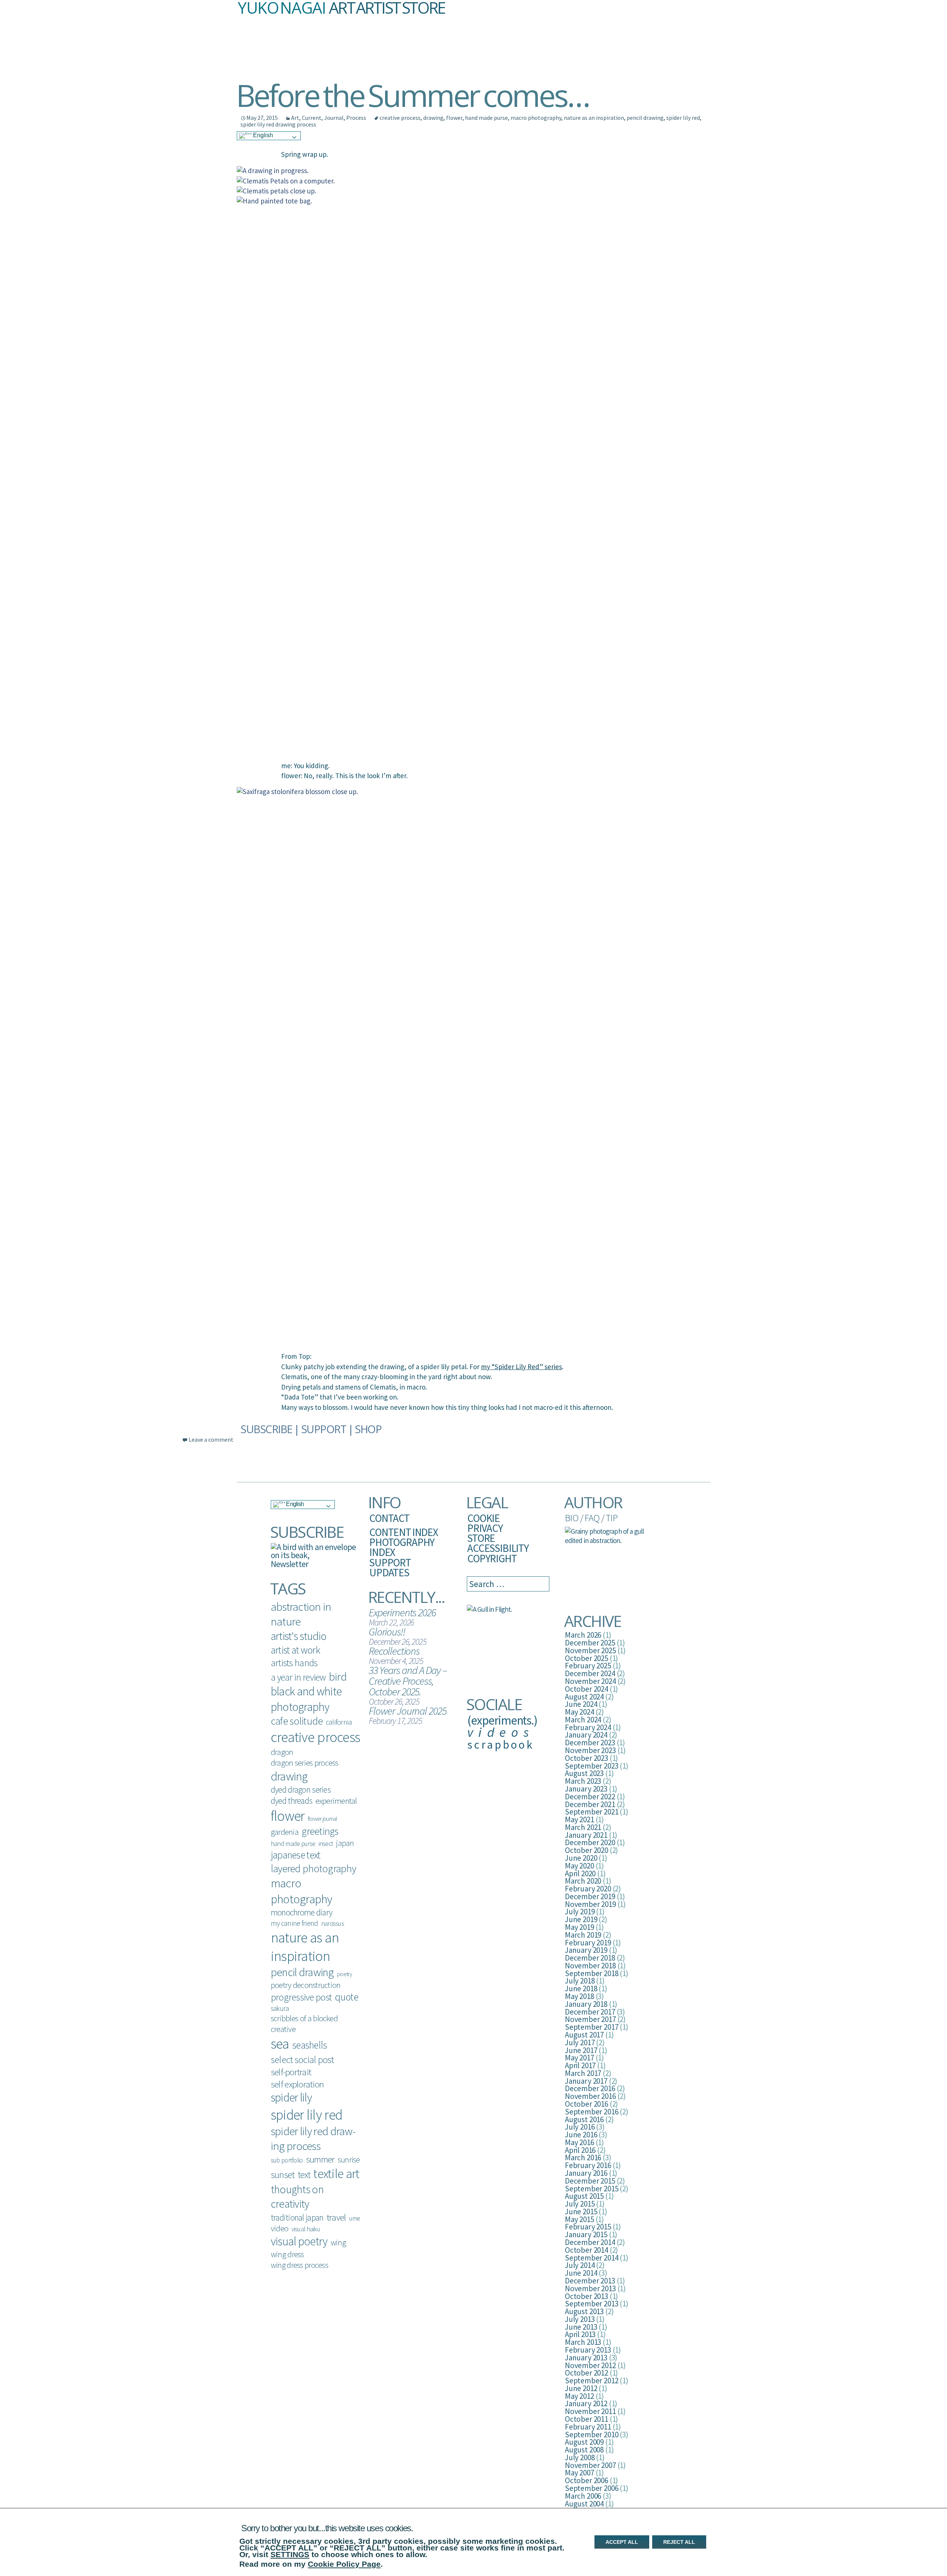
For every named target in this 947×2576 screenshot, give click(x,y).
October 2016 (587, 2104)
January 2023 (586, 1789)
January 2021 (586, 1835)
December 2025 (590, 1643)
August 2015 (584, 2196)
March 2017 (583, 2073)
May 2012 (579, 2396)
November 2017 (590, 2019)
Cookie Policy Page (344, 2564)
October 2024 (587, 1689)
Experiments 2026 (402, 1612)
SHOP (368, 1429)
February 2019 (588, 1943)
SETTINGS (290, 2554)
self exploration (297, 2084)
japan (345, 1843)
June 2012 (581, 2388)
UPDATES (389, 1572)
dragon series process (305, 1763)
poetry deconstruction (306, 1985)
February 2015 (588, 2227)
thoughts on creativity (297, 2196)
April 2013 (580, 2334)
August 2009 (584, 2442)
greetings (320, 1831)
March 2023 (583, 1781)
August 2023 (584, 1773)
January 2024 (586, 1735)
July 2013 (580, 2319)
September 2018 (592, 1973)
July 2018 (580, 1981)
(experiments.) (502, 1720)
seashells (309, 2045)
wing (338, 2242)
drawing (433, 118)
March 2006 (583, 2496)
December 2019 (590, 1896)
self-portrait (291, 2072)
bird (338, 1677)
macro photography (536, 118)
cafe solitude (297, 1721)
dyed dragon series (301, 1790)
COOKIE (483, 1518)
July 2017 (580, 2042)
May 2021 (579, 1819)
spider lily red (683, 118)
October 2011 (587, 2419)
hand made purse (486, 118)
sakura (280, 2008)
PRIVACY (485, 1528)
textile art (336, 2174)
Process (356, 118)
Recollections (394, 1651)
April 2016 (580, 2150)
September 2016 (592, 2112)
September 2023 (592, 1766)
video (279, 2228)
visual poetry (299, 2241)
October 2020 (587, 1850)
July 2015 (580, 2204)
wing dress (287, 2254)
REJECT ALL (679, 2542)
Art (295, 118)
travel (336, 2217)
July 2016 (580, 2127)
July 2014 (580, 2265)
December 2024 (590, 1673)
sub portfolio (287, 2160)
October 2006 (587, 2480)
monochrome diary (301, 1912)
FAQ (592, 1518)
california (339, 1722)
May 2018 (579, 1996)
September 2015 (592, 2189)
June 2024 (581, 1704)
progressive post (301, 1997)
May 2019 (579, 1927)
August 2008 (584, 2450)
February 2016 (588, 2165)
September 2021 (592, 1812)
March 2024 (583, 1720)
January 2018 (586, 2004)
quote (346, 1997)
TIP (611, 1518)
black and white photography (306, 1699)
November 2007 (590, 2465)
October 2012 (587, 2373)
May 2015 (579, 2219)
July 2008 (580, 2457)
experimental (336, 1801)
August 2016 (584, 2119)
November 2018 (590, 1966)
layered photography (313, 1868)
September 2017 (592, 2027)
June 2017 (581, 2050)
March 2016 (583, 2158)
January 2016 (586, 2173)
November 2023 (590, 1750)
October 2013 (587, 2296)
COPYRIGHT (492, 1558)
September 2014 (592, 2258)
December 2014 (590, 2242)
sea (280, 2044)
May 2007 (579, 2473)
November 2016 (590, 2096)
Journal (334, 118)
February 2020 (588, 1889)
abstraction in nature (301, 1614)
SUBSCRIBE (266, 1429)
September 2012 (592, 2381)
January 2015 (586, 2234)
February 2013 (588, 2350)
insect (326, 1844)
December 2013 (590, 2281)
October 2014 (587, 2250)
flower (454, 118)
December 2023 (590, 1743)
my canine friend (294, 1923)
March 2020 (583, 1881)
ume (355, 2218)
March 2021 (583, 1827)
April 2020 (580, 1873)
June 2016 (581, 2135)
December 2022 (590, 1797)
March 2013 (583, 2342)
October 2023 (587, 1758)
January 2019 (586, 1950)
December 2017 (590, 2012)
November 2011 (590, 2411)
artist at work (295, 1650)
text (304, 2175)
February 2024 (588, 1727)
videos (501, 1732)
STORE (481, 1538)
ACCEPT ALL (622, 2542)
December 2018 (590, 1958)
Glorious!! (387, 1632)
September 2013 (592, 2304)
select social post (302, 2060)
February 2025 (588, 1666)
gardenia (285, 1832)
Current (312, 118)
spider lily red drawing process (278, 124)
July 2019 (580, 1912)
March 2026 (583, 1635)
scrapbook (501, 1744)
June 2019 (581, 1919)
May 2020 (579, 1866)
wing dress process (299, 2265)
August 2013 (584, 2311)
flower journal (323, 1819)
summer (320, 2159)
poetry (344, 1974)
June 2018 (581, 1988)
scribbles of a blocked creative (304, 2024)
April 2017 (580, 2065)
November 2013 (590, 2288)
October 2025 (587, 1658)
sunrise (349, 2160)
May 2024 (579, 1712)
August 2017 (584, 2035)
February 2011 (588, 2427)
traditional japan (297, 2217)
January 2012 (586, 2403)
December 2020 (590, 1842)
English (262, 135)
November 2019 (590, 1904)
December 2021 (590, 1804)
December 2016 (590, 2088)
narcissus (333, 1923)
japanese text (296, 1855)
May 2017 (579, 2058)
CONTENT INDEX (404, 1532)
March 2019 (583, 1935)
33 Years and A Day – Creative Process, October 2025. (408, 1681)
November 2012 (590, 2365)
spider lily (291, 2097)
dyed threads (291, 1801)
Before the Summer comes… (412, 95)
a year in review (298, 1677)
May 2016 (579, 2142)
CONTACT (389, 1518)
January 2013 (586, 2358)
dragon (282, 1752)
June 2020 (581, 1858)
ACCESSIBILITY (498, 1548)
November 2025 (590, 1650)
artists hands (294, 1663)
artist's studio (299, 1636)
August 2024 (584, 1697)
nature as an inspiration (594, 118)
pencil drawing (645, 118)
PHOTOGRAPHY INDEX (402, 1547)
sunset (283, 2175)
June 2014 (581, 2273)
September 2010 (592, 2435)
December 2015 (590, 2181)
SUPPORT (324, 1429)
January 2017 (586, 2081)
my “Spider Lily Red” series (521, 1367)
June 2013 (581, 2327)
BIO (572, 1518)
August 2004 (584, 2504)
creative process (400, 118)
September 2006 (592, 2488)
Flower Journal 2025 (407, 1711)
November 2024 (590, 1681)
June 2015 (581, 2212)
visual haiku (306, 2229)
